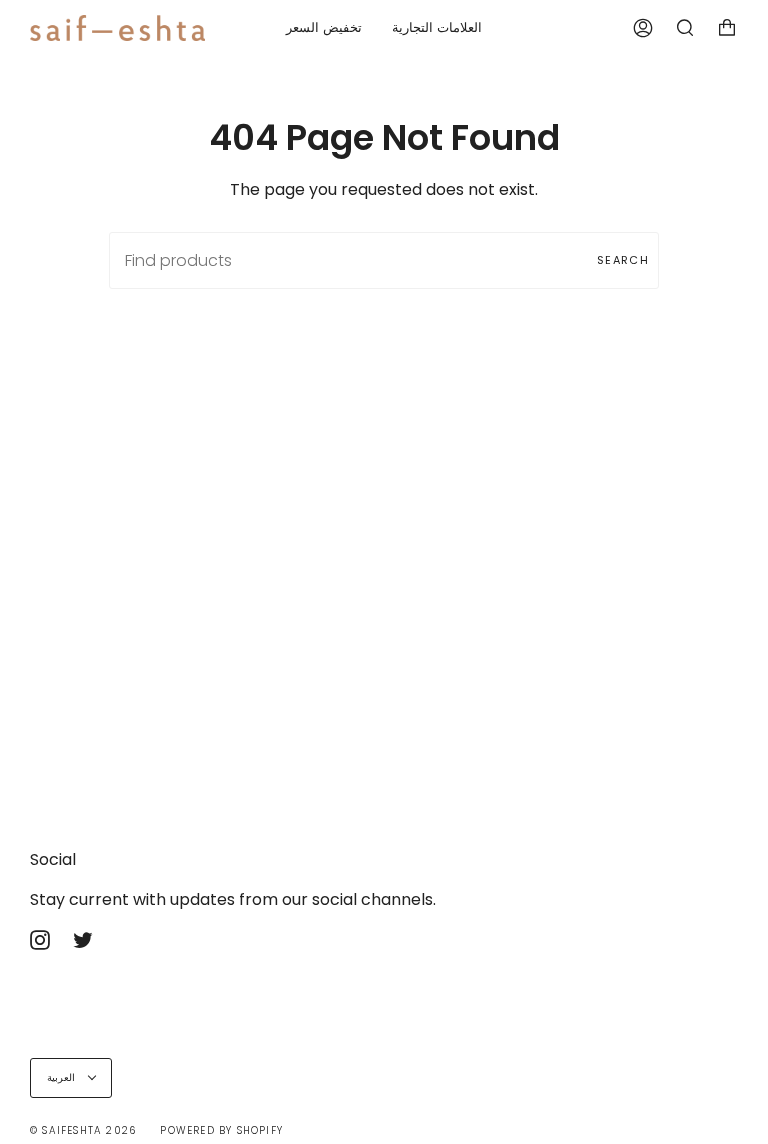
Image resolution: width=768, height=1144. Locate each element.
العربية (63, 1077)
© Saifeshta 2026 (83, 1130)
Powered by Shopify (221, 1130)
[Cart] (727, 28)
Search (623, 260)
